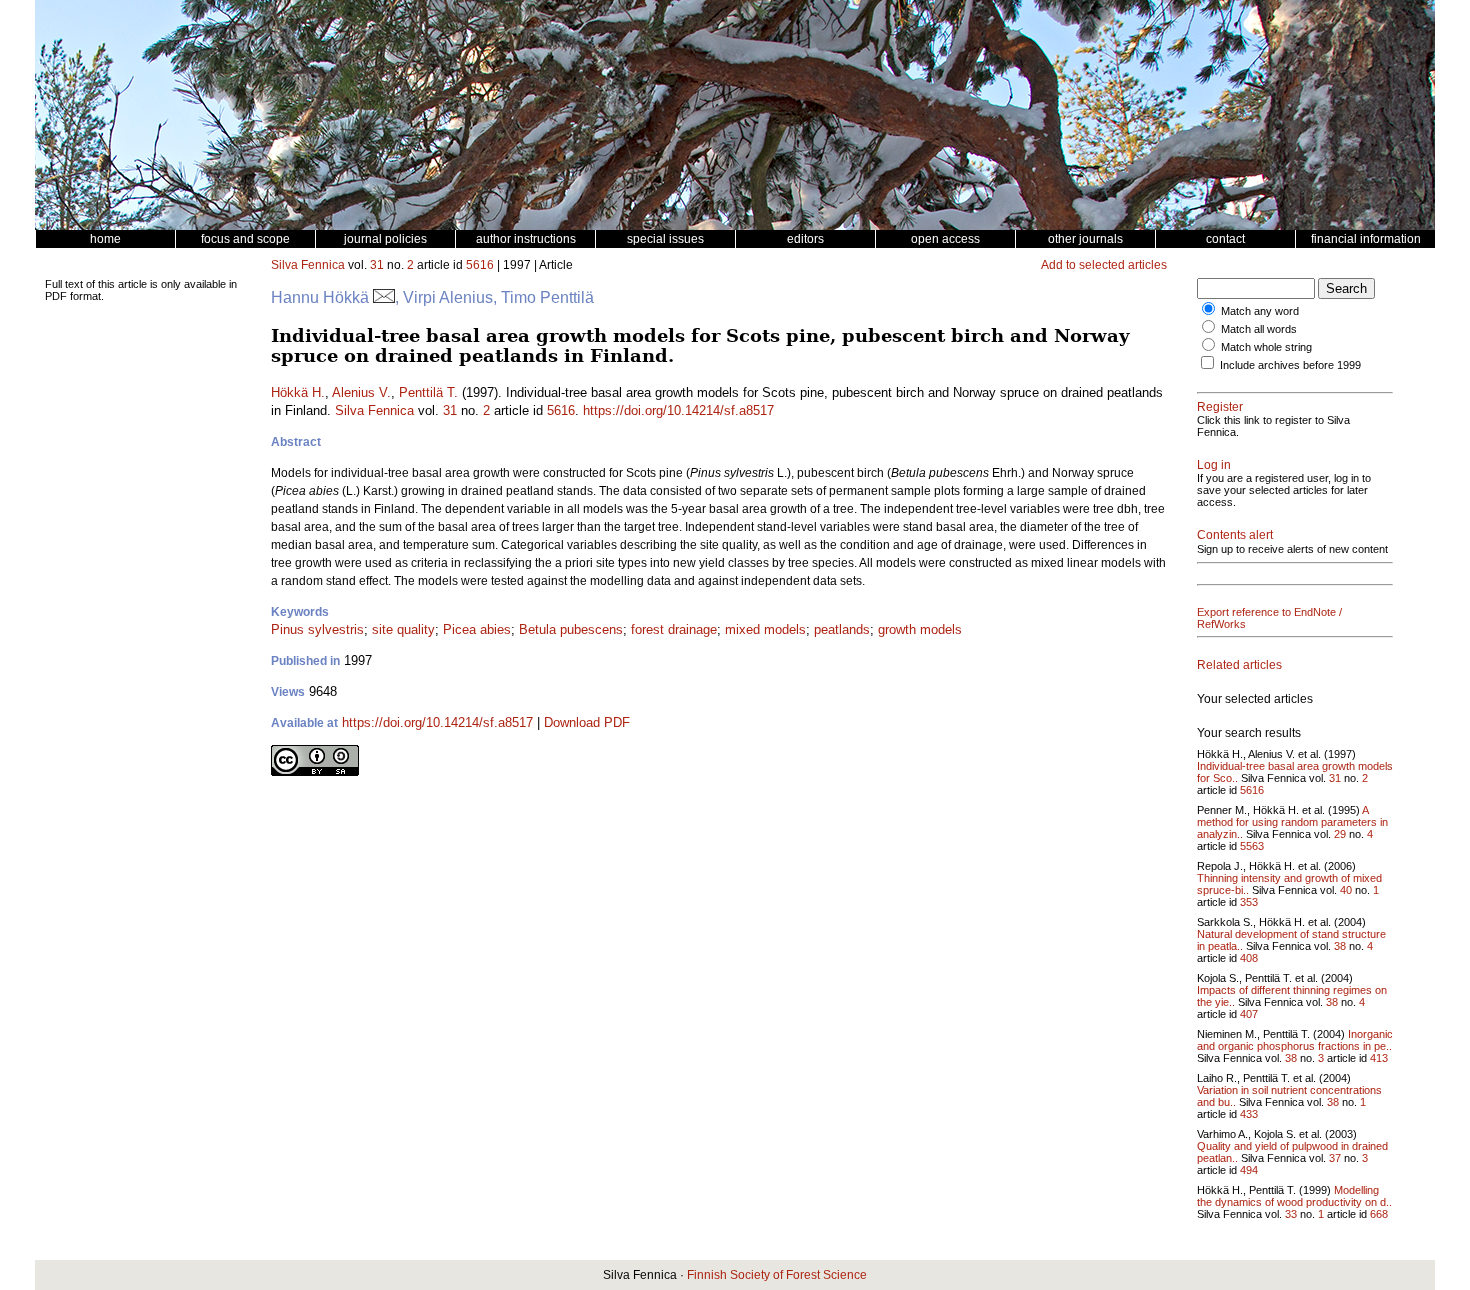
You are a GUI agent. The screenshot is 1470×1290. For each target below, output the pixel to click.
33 (1291, 1214)
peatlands (842, 629)
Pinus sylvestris (317, 629)
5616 (480, 265)
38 (1340, 946)
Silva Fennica (308, 265)
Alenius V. (361, 392)
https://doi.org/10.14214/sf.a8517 (678, 410)
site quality (403, 629)
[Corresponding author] (384, 297)
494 (1249, 1170)
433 (1249, 1114)
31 (377, 265)
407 (1249, 1014)
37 (1335, 1158)
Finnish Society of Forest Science (777, 1275)
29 (1340, 834)
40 (1346, 890)
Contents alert (1235, 535)
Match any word (1260, 311)
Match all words (1259, 329)
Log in (1214, 465)
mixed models (765, 629)
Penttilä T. (428, 392)
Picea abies (477, 629)
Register (1220, 407)
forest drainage (674, 629)
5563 (1252, 846)
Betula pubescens (571, 629)
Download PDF (587, 722)
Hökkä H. (298, 392)
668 (1379, 1214)
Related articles (1239, 665)
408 (1249, 958)
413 (1379, 1058)
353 (1249, 902)
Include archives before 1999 (1290, 365)
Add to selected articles (1104, 265)
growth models (920, 629)
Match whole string (1266, 347)
